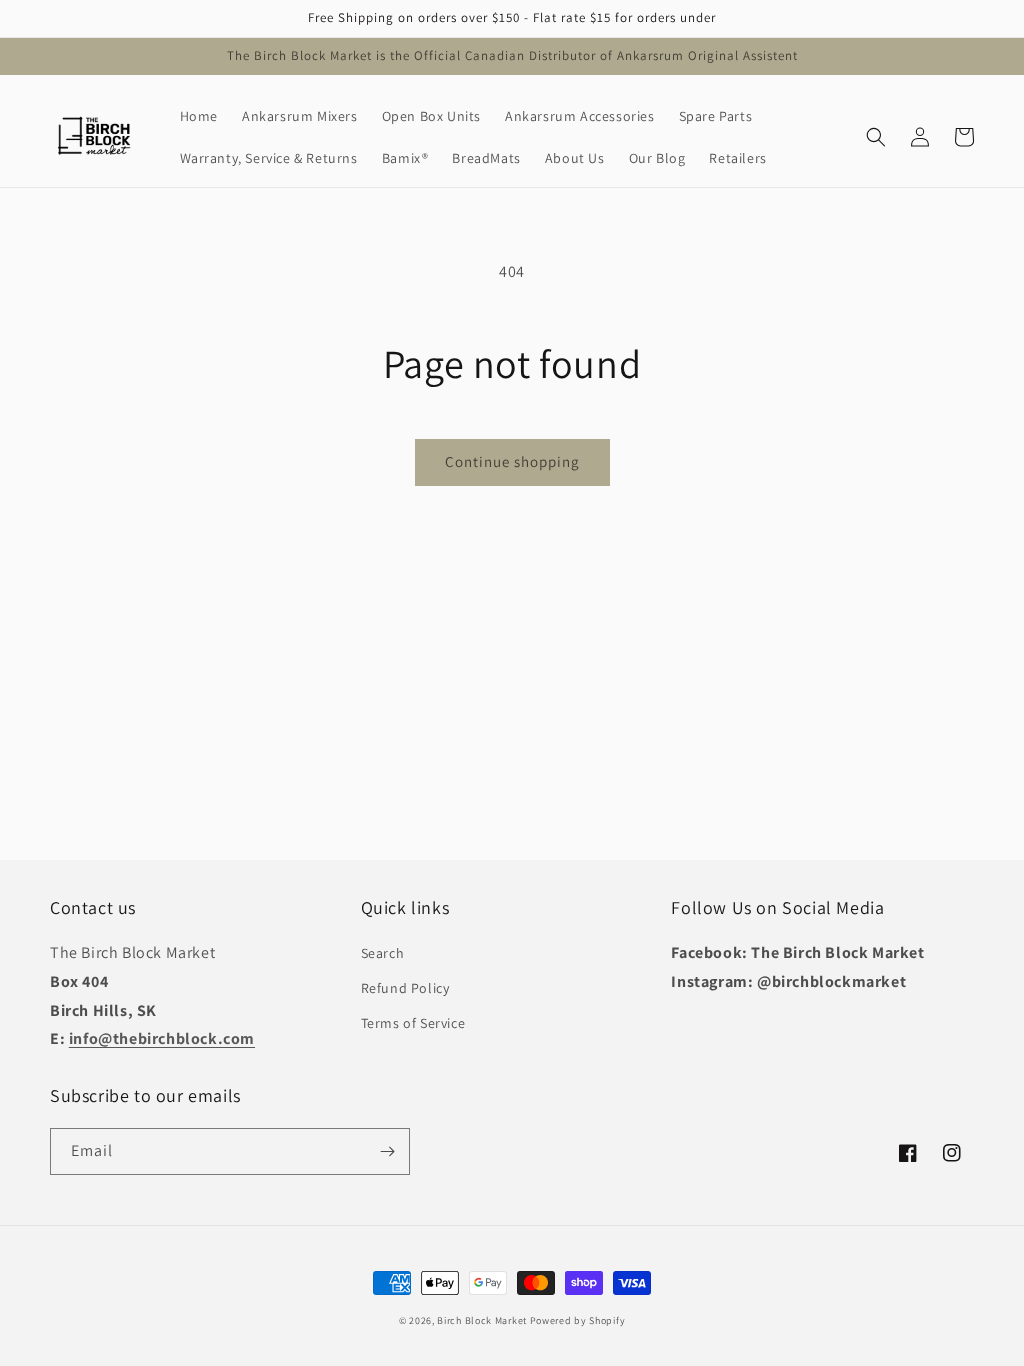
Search (383, 953)
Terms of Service (413, 1023)
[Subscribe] (387, 1151)
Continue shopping (512, 461)
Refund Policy (405, 988)
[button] (876, 137)
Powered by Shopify (578, 1320)
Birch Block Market (482, 1320)
